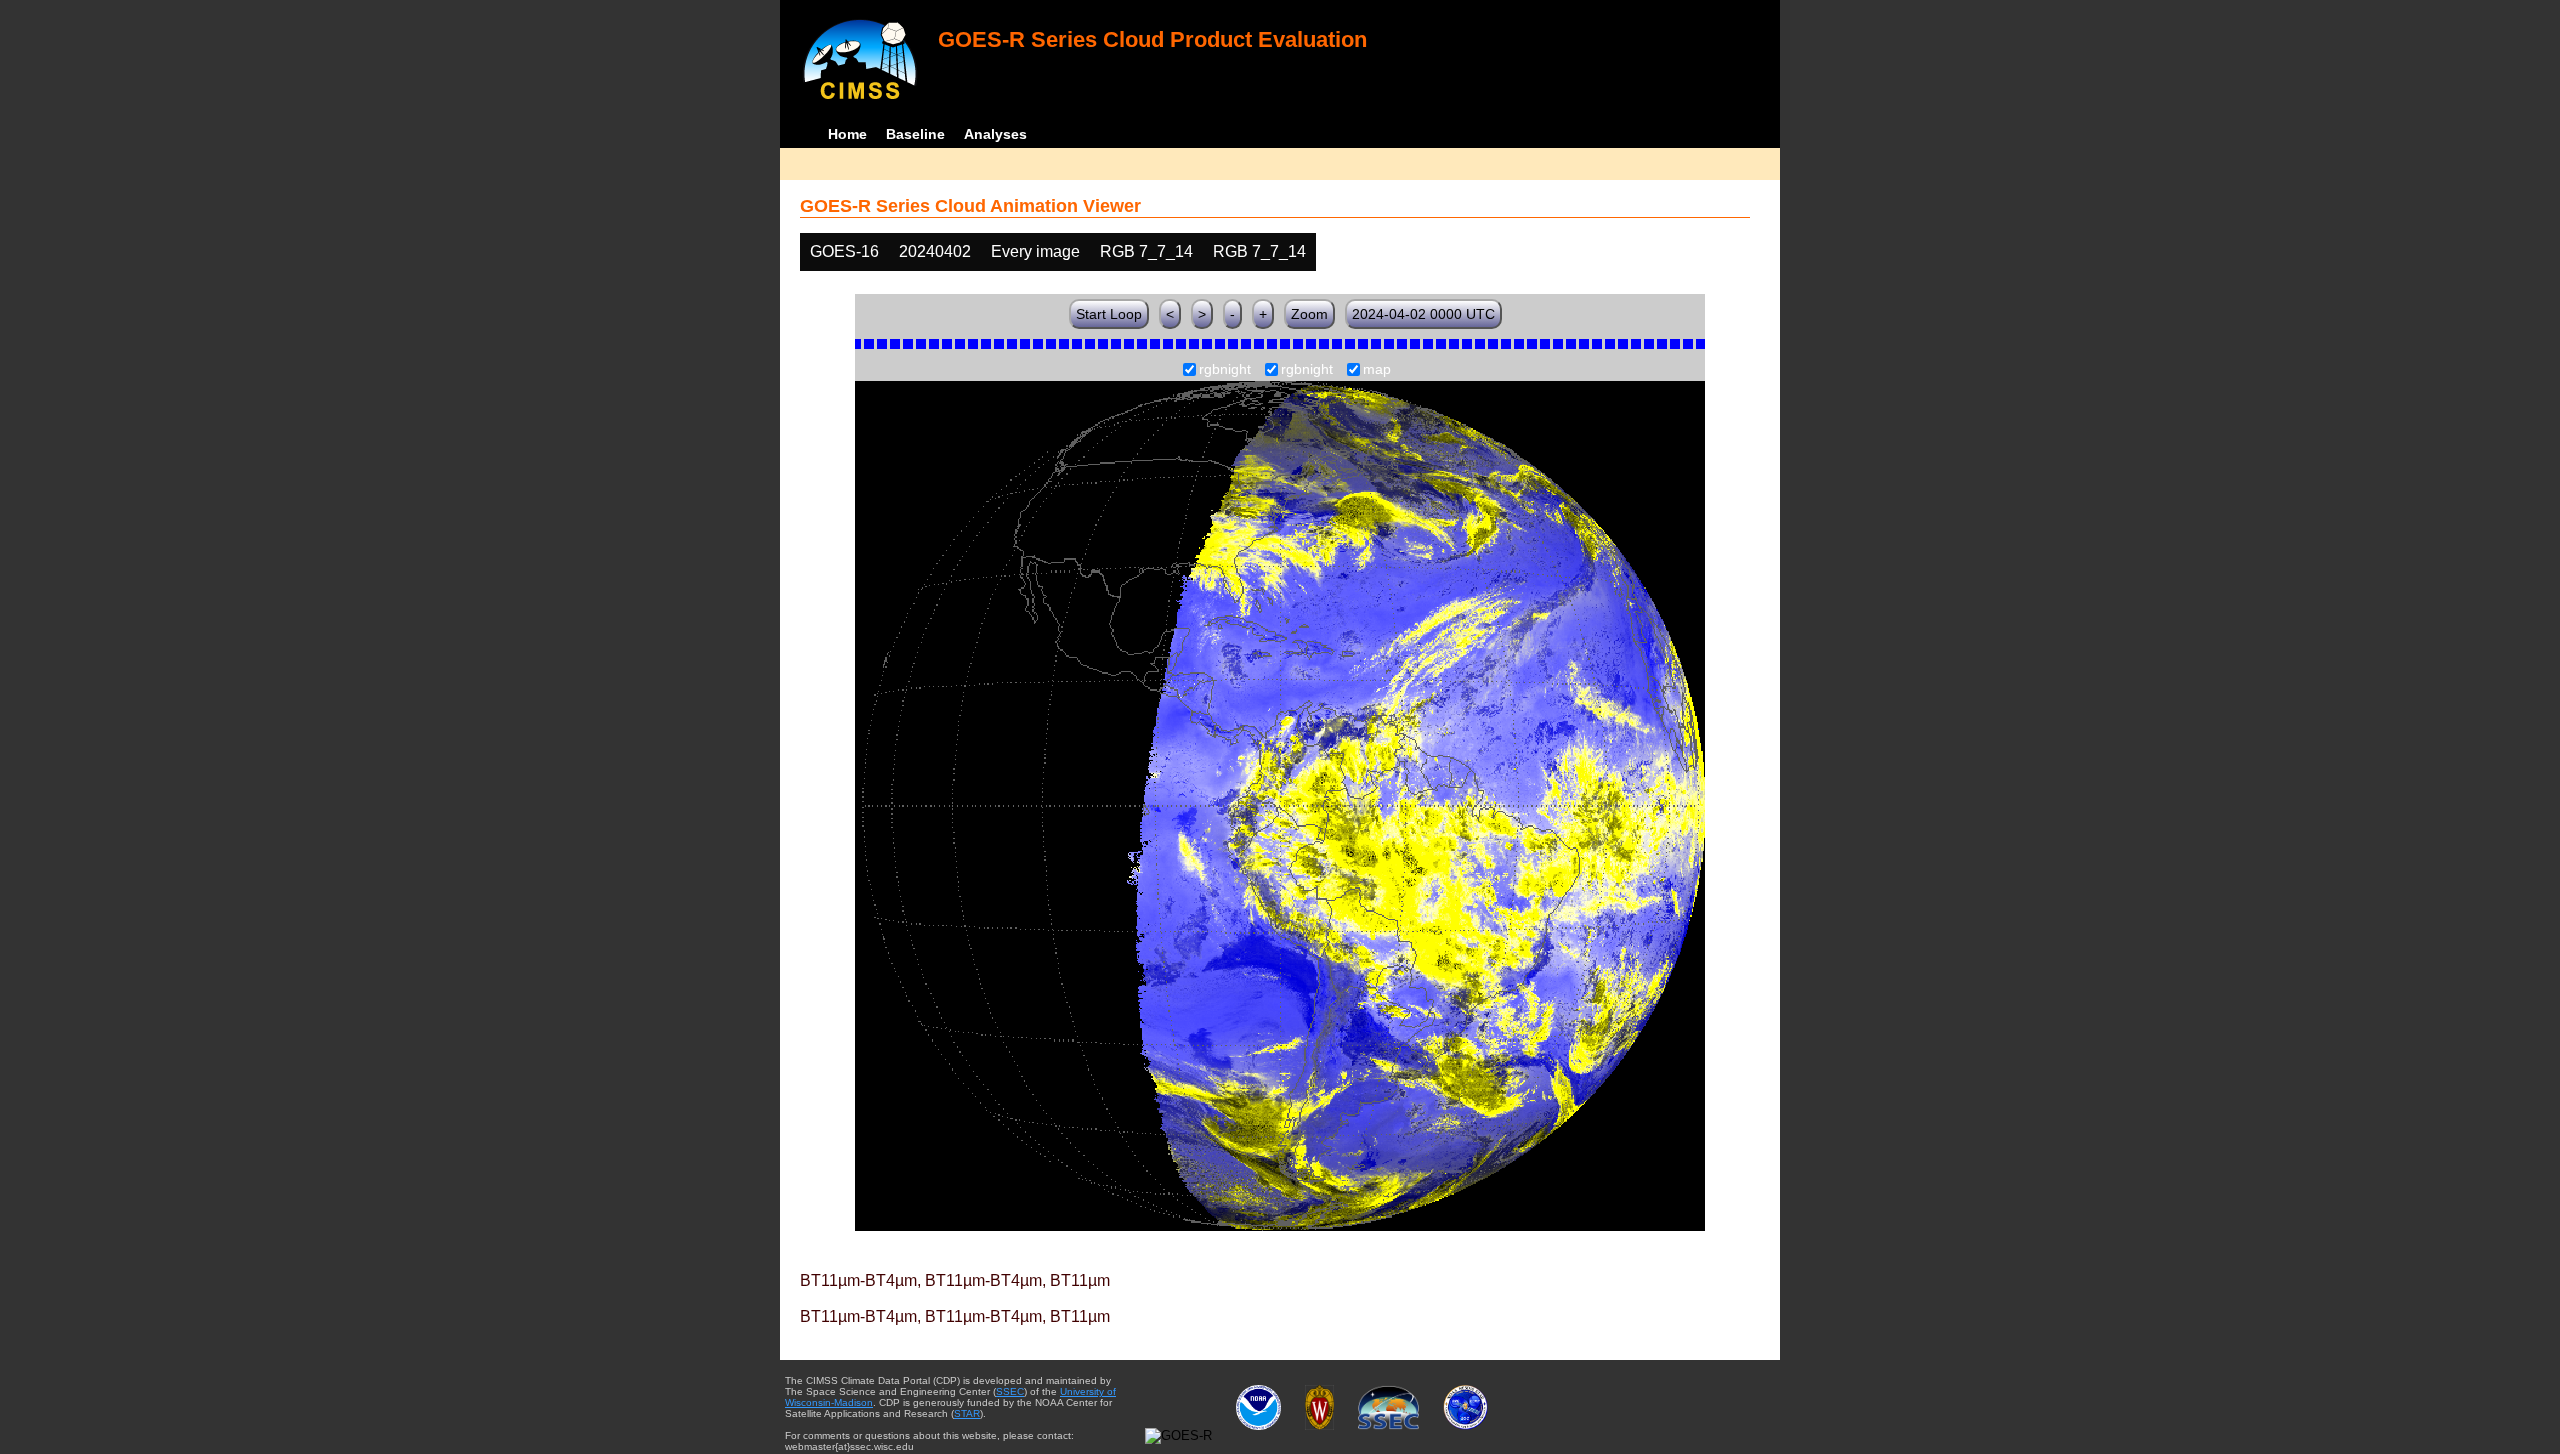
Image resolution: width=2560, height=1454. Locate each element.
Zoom (1309, 314)
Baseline (915, 134)
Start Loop (1109, 314)
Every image (1035, 251)
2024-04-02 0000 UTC (1423, 314)
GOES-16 (844, 251)
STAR (967, 1413)
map (1377, 370)
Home (847, 134)
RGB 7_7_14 (1146, 251)
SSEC (1010, 1391)
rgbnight (1225, 370)
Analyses (995, 134)
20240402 (935, 251)
